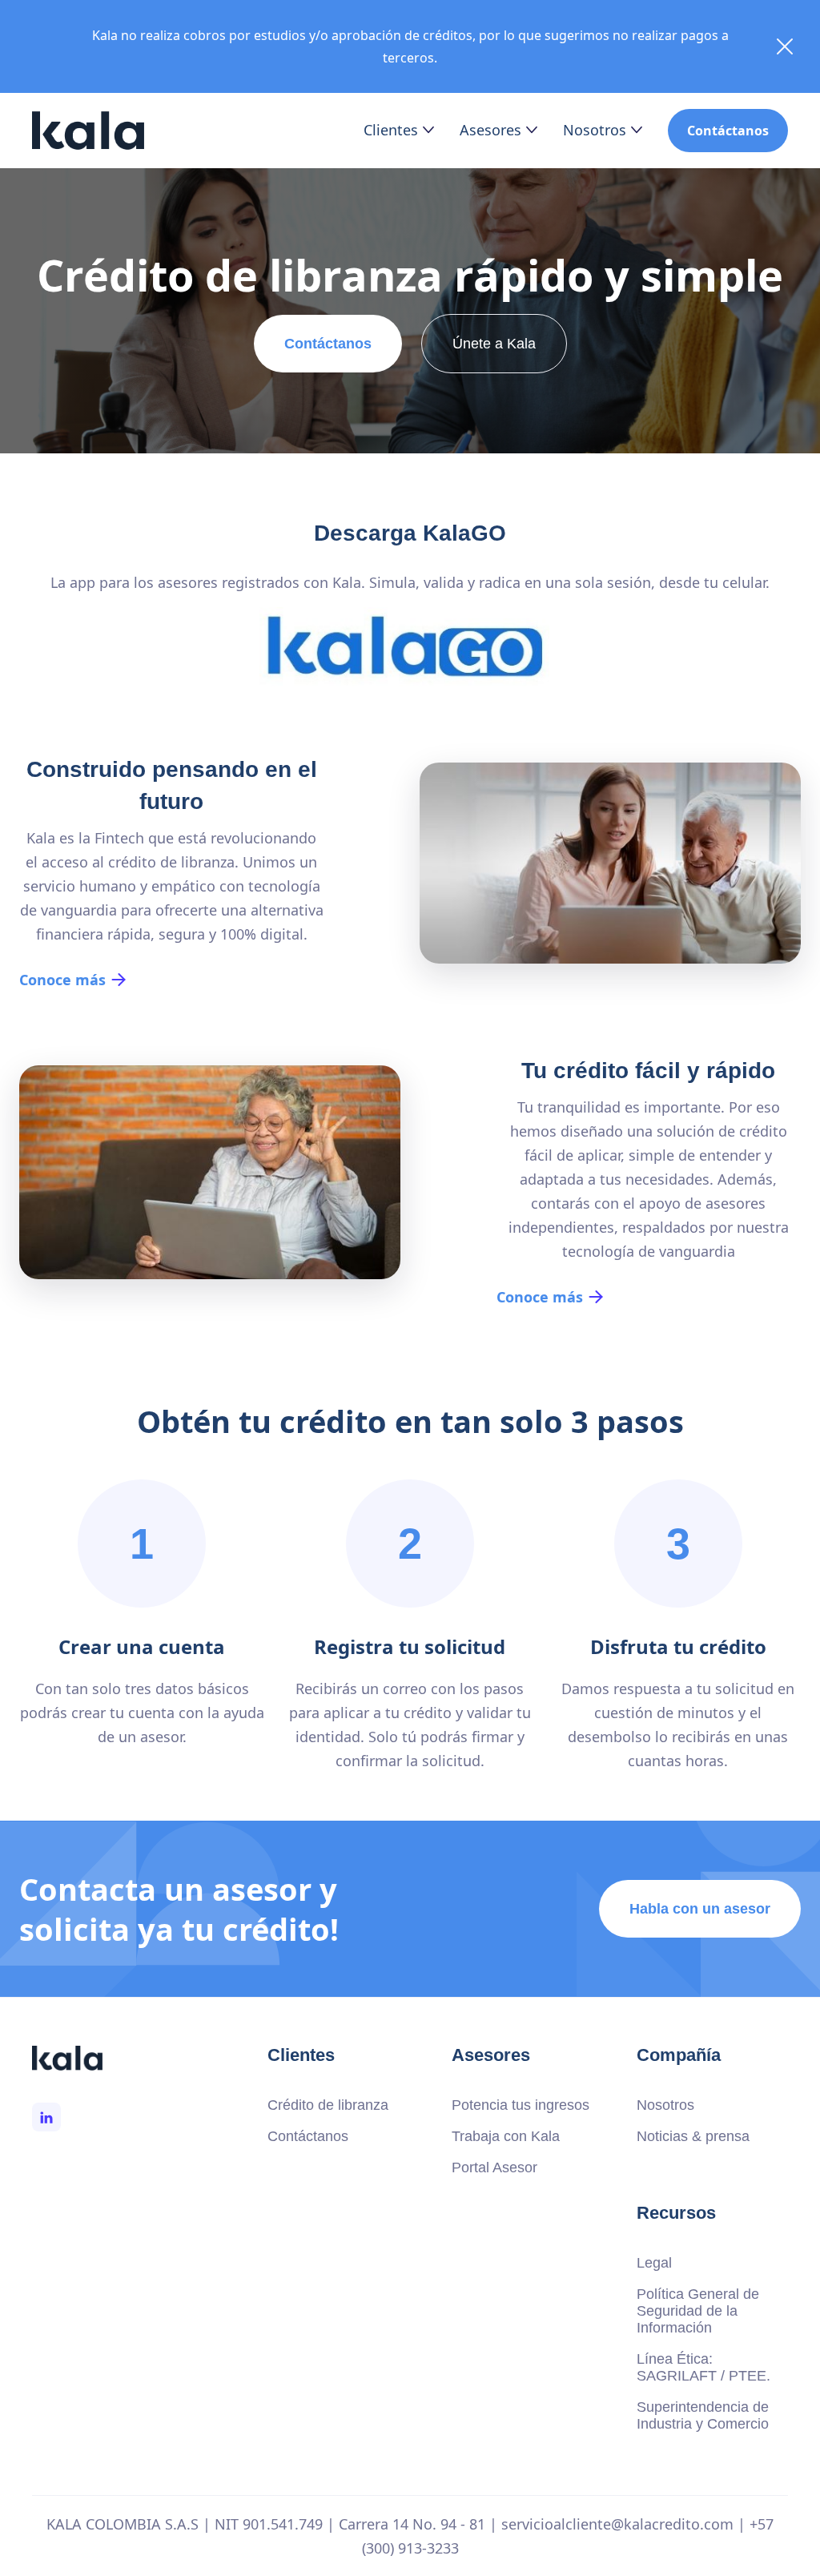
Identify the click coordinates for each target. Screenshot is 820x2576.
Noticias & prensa (693, 2136)
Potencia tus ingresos (521, 2105)
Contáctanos (728, 131)
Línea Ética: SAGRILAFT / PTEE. (703, 2367)
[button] (399, 130)
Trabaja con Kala (506, 2136)
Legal (654, 2263)
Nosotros (665, 2105)
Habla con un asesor (700, 1909)
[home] (88, 131)
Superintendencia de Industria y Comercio (703, 2415)
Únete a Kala (494, 344)
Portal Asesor (494, 2167)
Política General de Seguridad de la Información (698, 2311)
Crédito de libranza (328, 2105)
